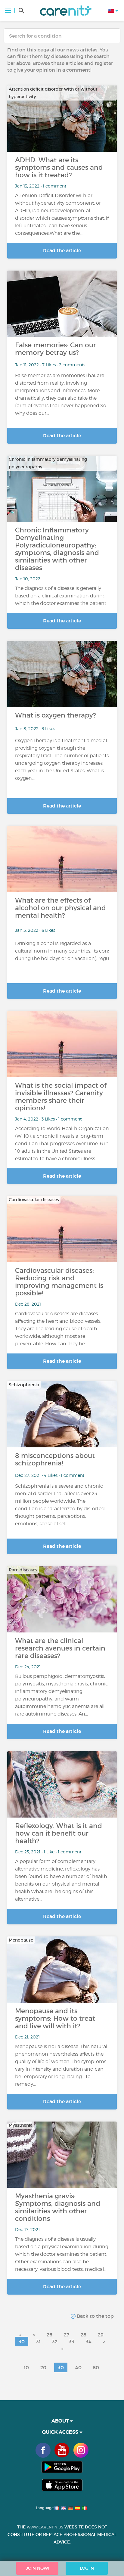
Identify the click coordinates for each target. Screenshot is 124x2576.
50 (96, 2367)
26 (50, 2335)
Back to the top (95, 2316)
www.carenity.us (45, 2527)
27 (67, 2335)
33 (72, 2342)
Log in (87, 2568)
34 (89, 2342)
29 (101, 2335)
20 (43, 2367)
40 (78, 2367)
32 (55, 2342)
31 (38, 2342)
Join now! (37, 2568)
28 (84, 2335)
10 (26, 2367)
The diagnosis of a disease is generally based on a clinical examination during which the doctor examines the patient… (62, 596)
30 (22, 2342)
